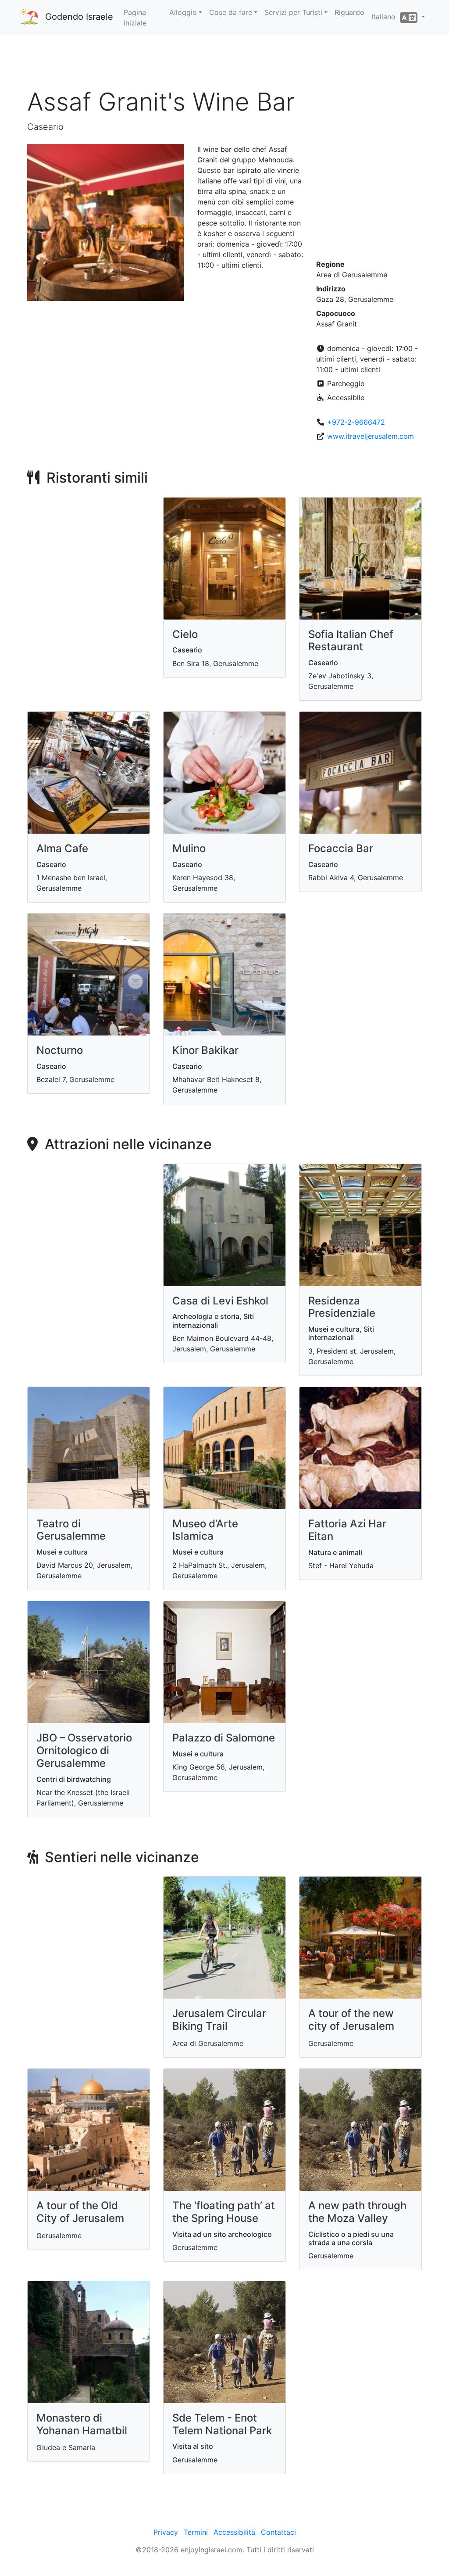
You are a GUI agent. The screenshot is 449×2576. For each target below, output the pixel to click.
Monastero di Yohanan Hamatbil (82, 2424)
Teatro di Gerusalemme (71, 1530)
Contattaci (278, 2532)
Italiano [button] (386, 17)
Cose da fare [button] (231, 12)
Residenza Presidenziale (342, 1307)
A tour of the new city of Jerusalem (351, 2020)
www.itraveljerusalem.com (371, 436)
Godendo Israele (79, 17)
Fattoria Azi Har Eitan (347, 1530)
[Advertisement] (224, 61)
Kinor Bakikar (205, 1050)
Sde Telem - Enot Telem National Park (222, 2424)
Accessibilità (234, 2532)
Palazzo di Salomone (224, 1738)
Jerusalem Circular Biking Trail (219, 2020)
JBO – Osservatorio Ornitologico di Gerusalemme (84, 1750)
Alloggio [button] (183, 12)
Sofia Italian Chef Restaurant (351, 641)
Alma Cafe (62, 848)
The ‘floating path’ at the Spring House (224, 2212)
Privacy (166, 2532)
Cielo (185, 634)
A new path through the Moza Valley (357, 2212)
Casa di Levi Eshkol (220, 1301)
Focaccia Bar (341, 848)
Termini (196, 2532)
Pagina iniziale (135, 18)
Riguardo (349, 12)
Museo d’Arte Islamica (205, 1530)
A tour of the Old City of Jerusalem (80, 2212)
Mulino (189, 848)
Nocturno (60, 1050)
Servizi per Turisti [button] (293, 12)
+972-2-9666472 (356, 422)
